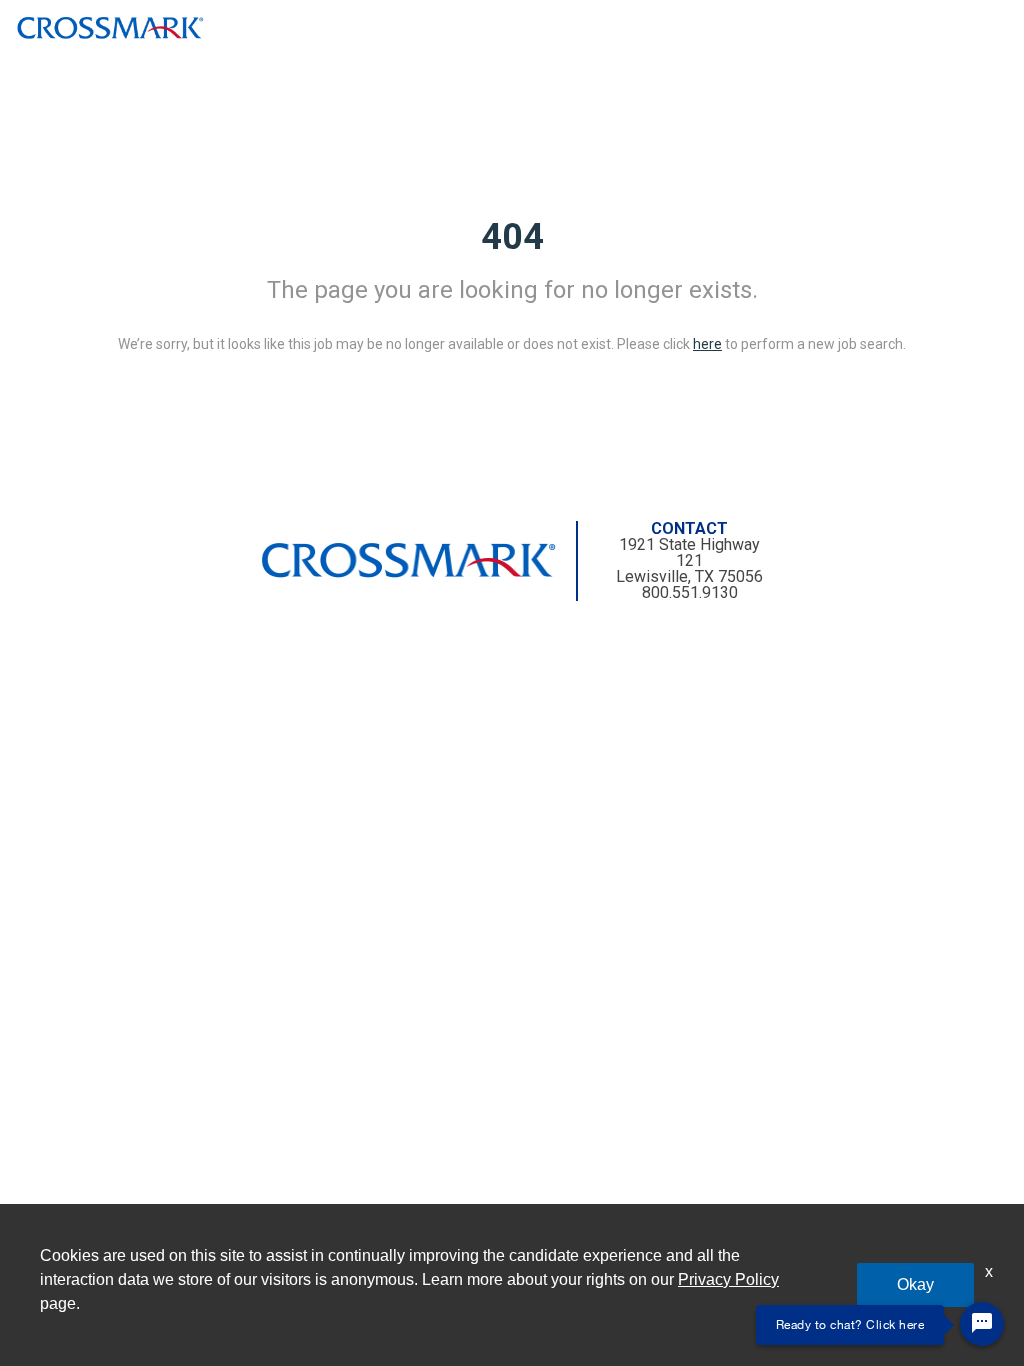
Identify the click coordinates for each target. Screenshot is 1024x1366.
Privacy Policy (728, 1279)
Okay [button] (915, 1284)
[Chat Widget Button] (982, 1324)
